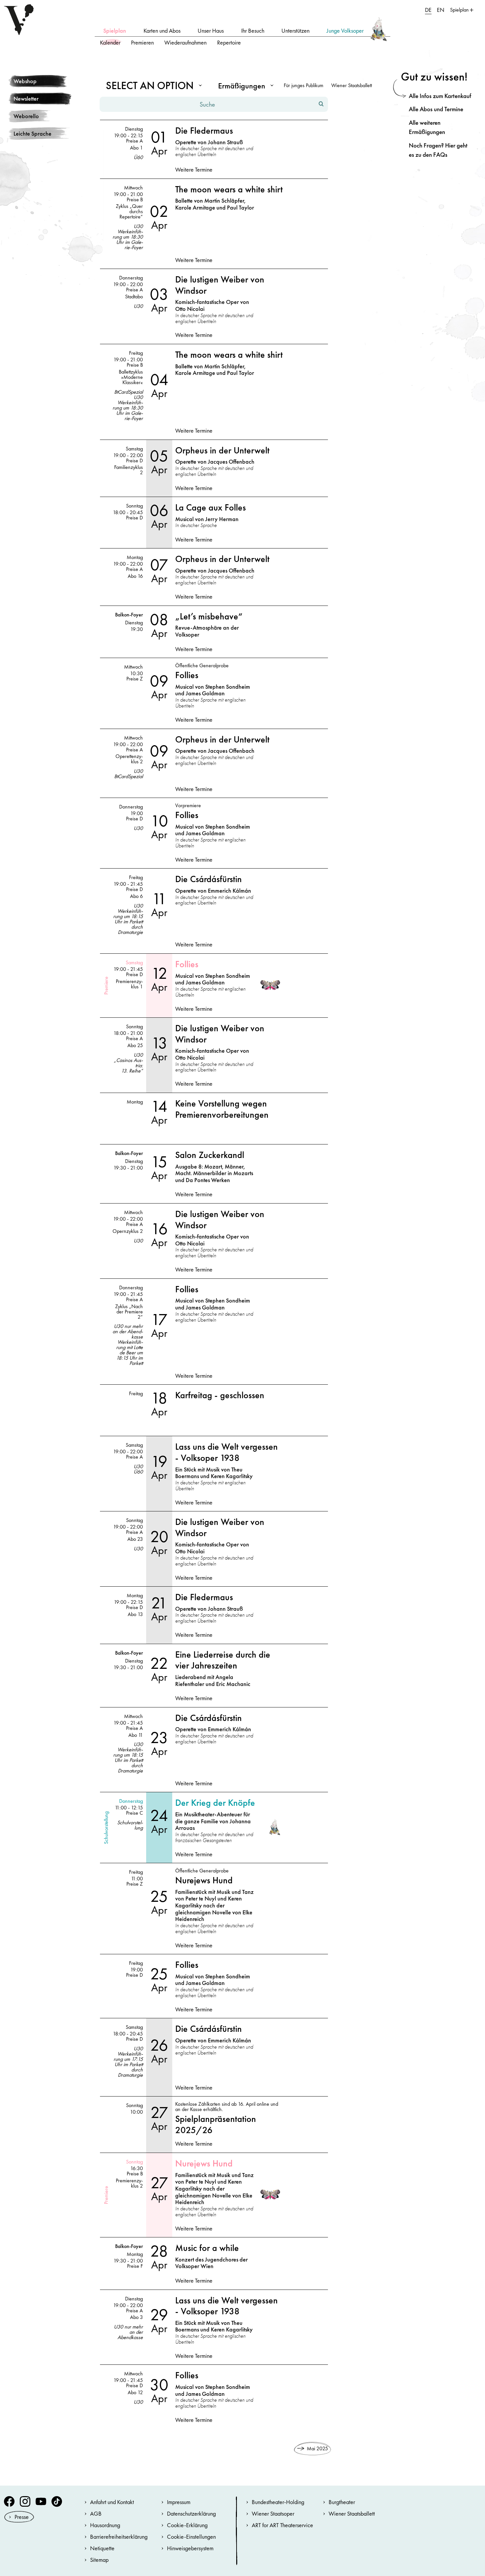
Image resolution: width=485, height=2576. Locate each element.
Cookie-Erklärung (187, 2525)
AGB (96, 2513)
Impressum (179, 2502)
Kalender (110, 42)
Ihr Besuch (253, 31)
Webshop (25, 81)
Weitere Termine (194, 170)
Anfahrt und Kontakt (112, 2502)
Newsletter (26, 99)
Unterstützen (295, 31)
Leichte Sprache (32, 133)
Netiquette (102, 2548)
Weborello (26, 116)
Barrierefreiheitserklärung (119, 2537)
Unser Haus (211, 31)
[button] (152, 85)
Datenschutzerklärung (191, 2513)
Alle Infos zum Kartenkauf (440, 96)
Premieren (142, 42)
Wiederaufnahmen (185, 42)
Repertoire (229, 42)
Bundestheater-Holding (278, 2502)
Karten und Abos (162, 31)
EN (441, 10)
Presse (22, 2517)
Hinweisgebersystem (190, 2548)
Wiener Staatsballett (352, 85)
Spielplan (115, 31)
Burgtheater (342, 2502)
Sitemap (99, 2560)
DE (428, 10)
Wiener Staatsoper (273, 2513)
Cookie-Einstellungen (191, 2537)
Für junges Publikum (304, 85)
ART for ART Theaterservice (282, 2525)
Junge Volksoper (345, 31)
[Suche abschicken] (321, 104)
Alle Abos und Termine (436, 109)
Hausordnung (105, 2525)
